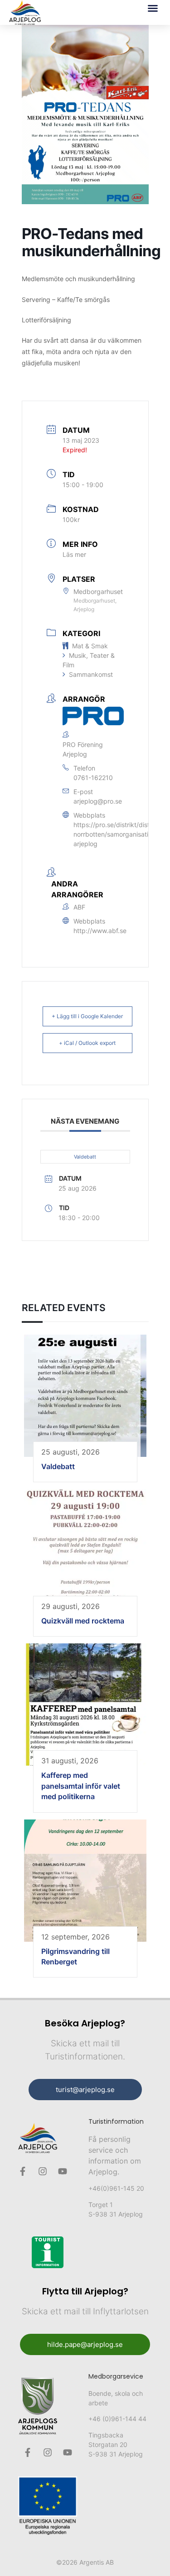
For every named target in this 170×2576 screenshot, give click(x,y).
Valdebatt (85, 1157)
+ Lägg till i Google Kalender (87, 1016)
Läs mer (74, 554)
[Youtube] (63, 2171)
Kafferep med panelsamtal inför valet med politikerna (81, 1786)
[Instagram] (43, 2171)
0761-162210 (93, 778)
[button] (153, 8)
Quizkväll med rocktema (83, 1621)
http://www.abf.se (100, 931)
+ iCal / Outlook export (87, 1043)
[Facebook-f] (23, 2171)
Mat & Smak (90, 646)
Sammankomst (91, 674)
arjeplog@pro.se (98, 801)
